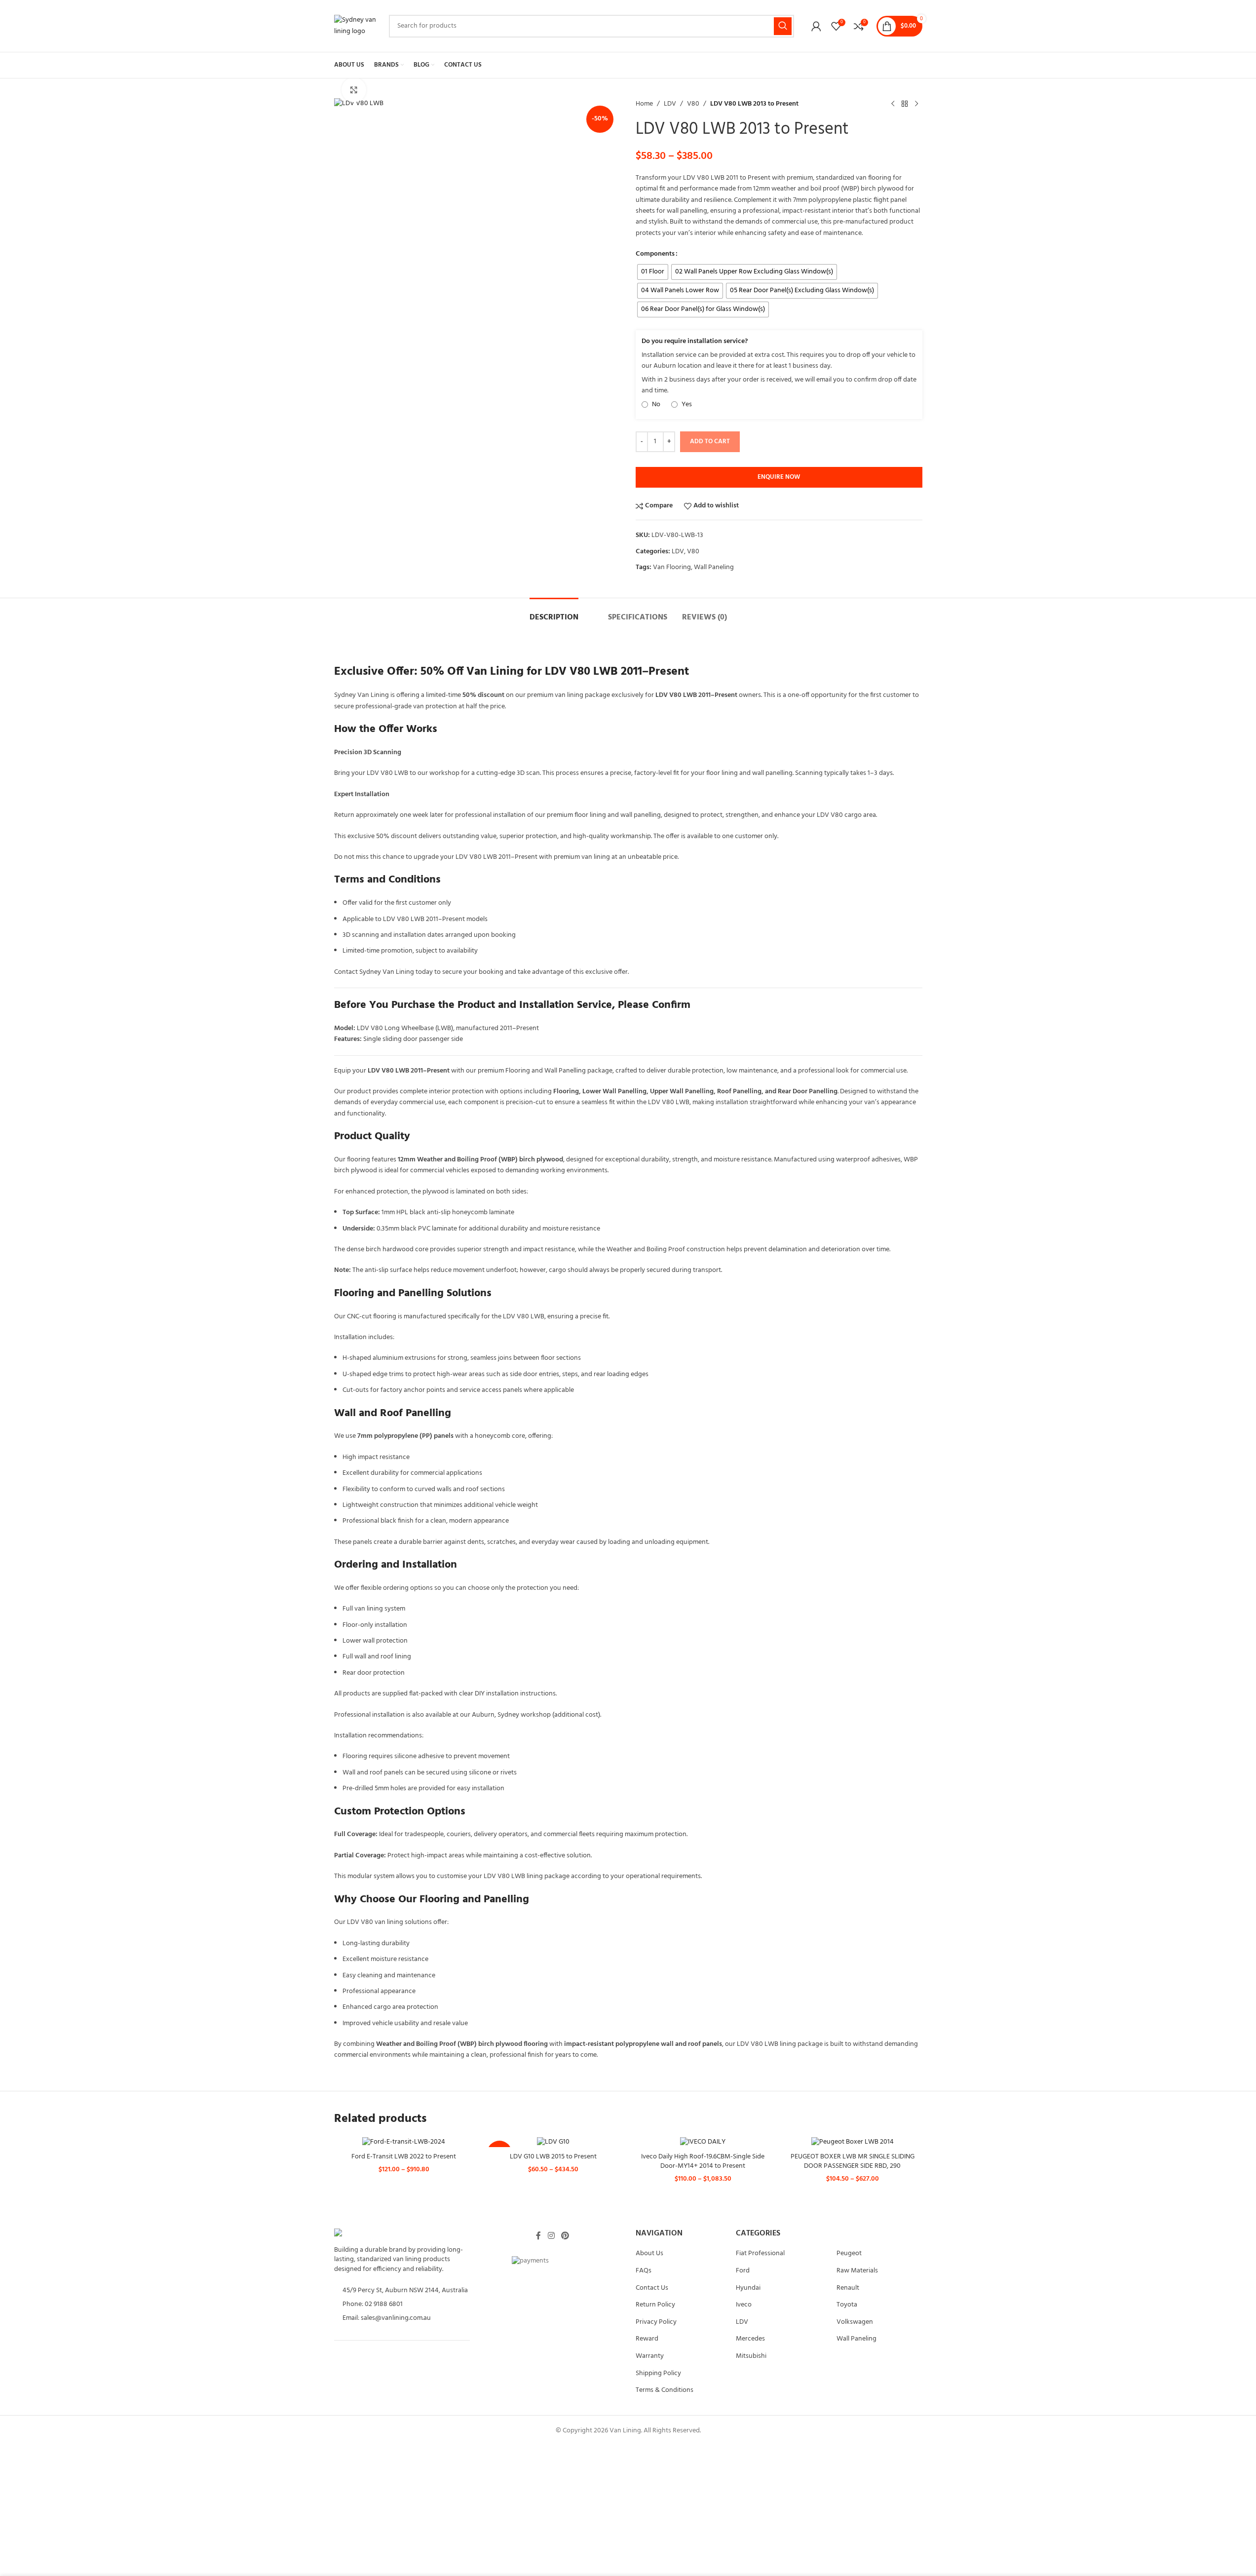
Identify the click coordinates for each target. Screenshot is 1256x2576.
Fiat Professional (760, 2253)
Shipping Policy (658, 2373)
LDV (670, 104)
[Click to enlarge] (354, 90)
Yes (686, 405)
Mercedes (750, 2339)
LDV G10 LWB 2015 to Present (553, 2157)
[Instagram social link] (551, 2236)
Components (655, 254)
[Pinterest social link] (565, 2236)
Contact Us (652, 2288)
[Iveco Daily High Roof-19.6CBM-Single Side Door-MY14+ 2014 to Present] (703, 2142)
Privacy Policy (656, 2322)
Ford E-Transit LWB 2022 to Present (404, 2157)
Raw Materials (857, 2271)
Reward (647, 2339)
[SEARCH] (783, 26)
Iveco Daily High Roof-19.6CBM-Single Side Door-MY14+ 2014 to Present (703, 2162)
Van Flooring (672, 567)
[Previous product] (893, 104)
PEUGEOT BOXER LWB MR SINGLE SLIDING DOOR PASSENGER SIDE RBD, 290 (853, 2162)
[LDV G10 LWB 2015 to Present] (553, 2142)
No (655, 405)
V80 (693, 104)
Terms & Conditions (665, 2390)
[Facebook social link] (538, 2236)
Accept (1111, 2559)
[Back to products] (905, 104)
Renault (848, 2288)
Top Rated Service (411, 2376)
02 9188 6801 (384, 2304)
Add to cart (710, 442)
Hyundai (748, 2288)
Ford (743, 2271)
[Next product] (916, 104)
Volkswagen (855, 2322)
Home (644, 104)
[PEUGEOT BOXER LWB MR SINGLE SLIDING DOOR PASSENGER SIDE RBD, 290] (853, 2142)
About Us (649, 2253)
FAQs (644, 2271)
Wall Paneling (714, 567)
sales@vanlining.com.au (396, 2318)
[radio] (653, 272)
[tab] (554, 613)
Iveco (744, 2305)
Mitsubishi (751, 2356)
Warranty (650, 2356)
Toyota (847, 2305)
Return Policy (655, 2305)
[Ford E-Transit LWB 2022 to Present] (404, 2142)
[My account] (816, 26)
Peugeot (849, 2253)
